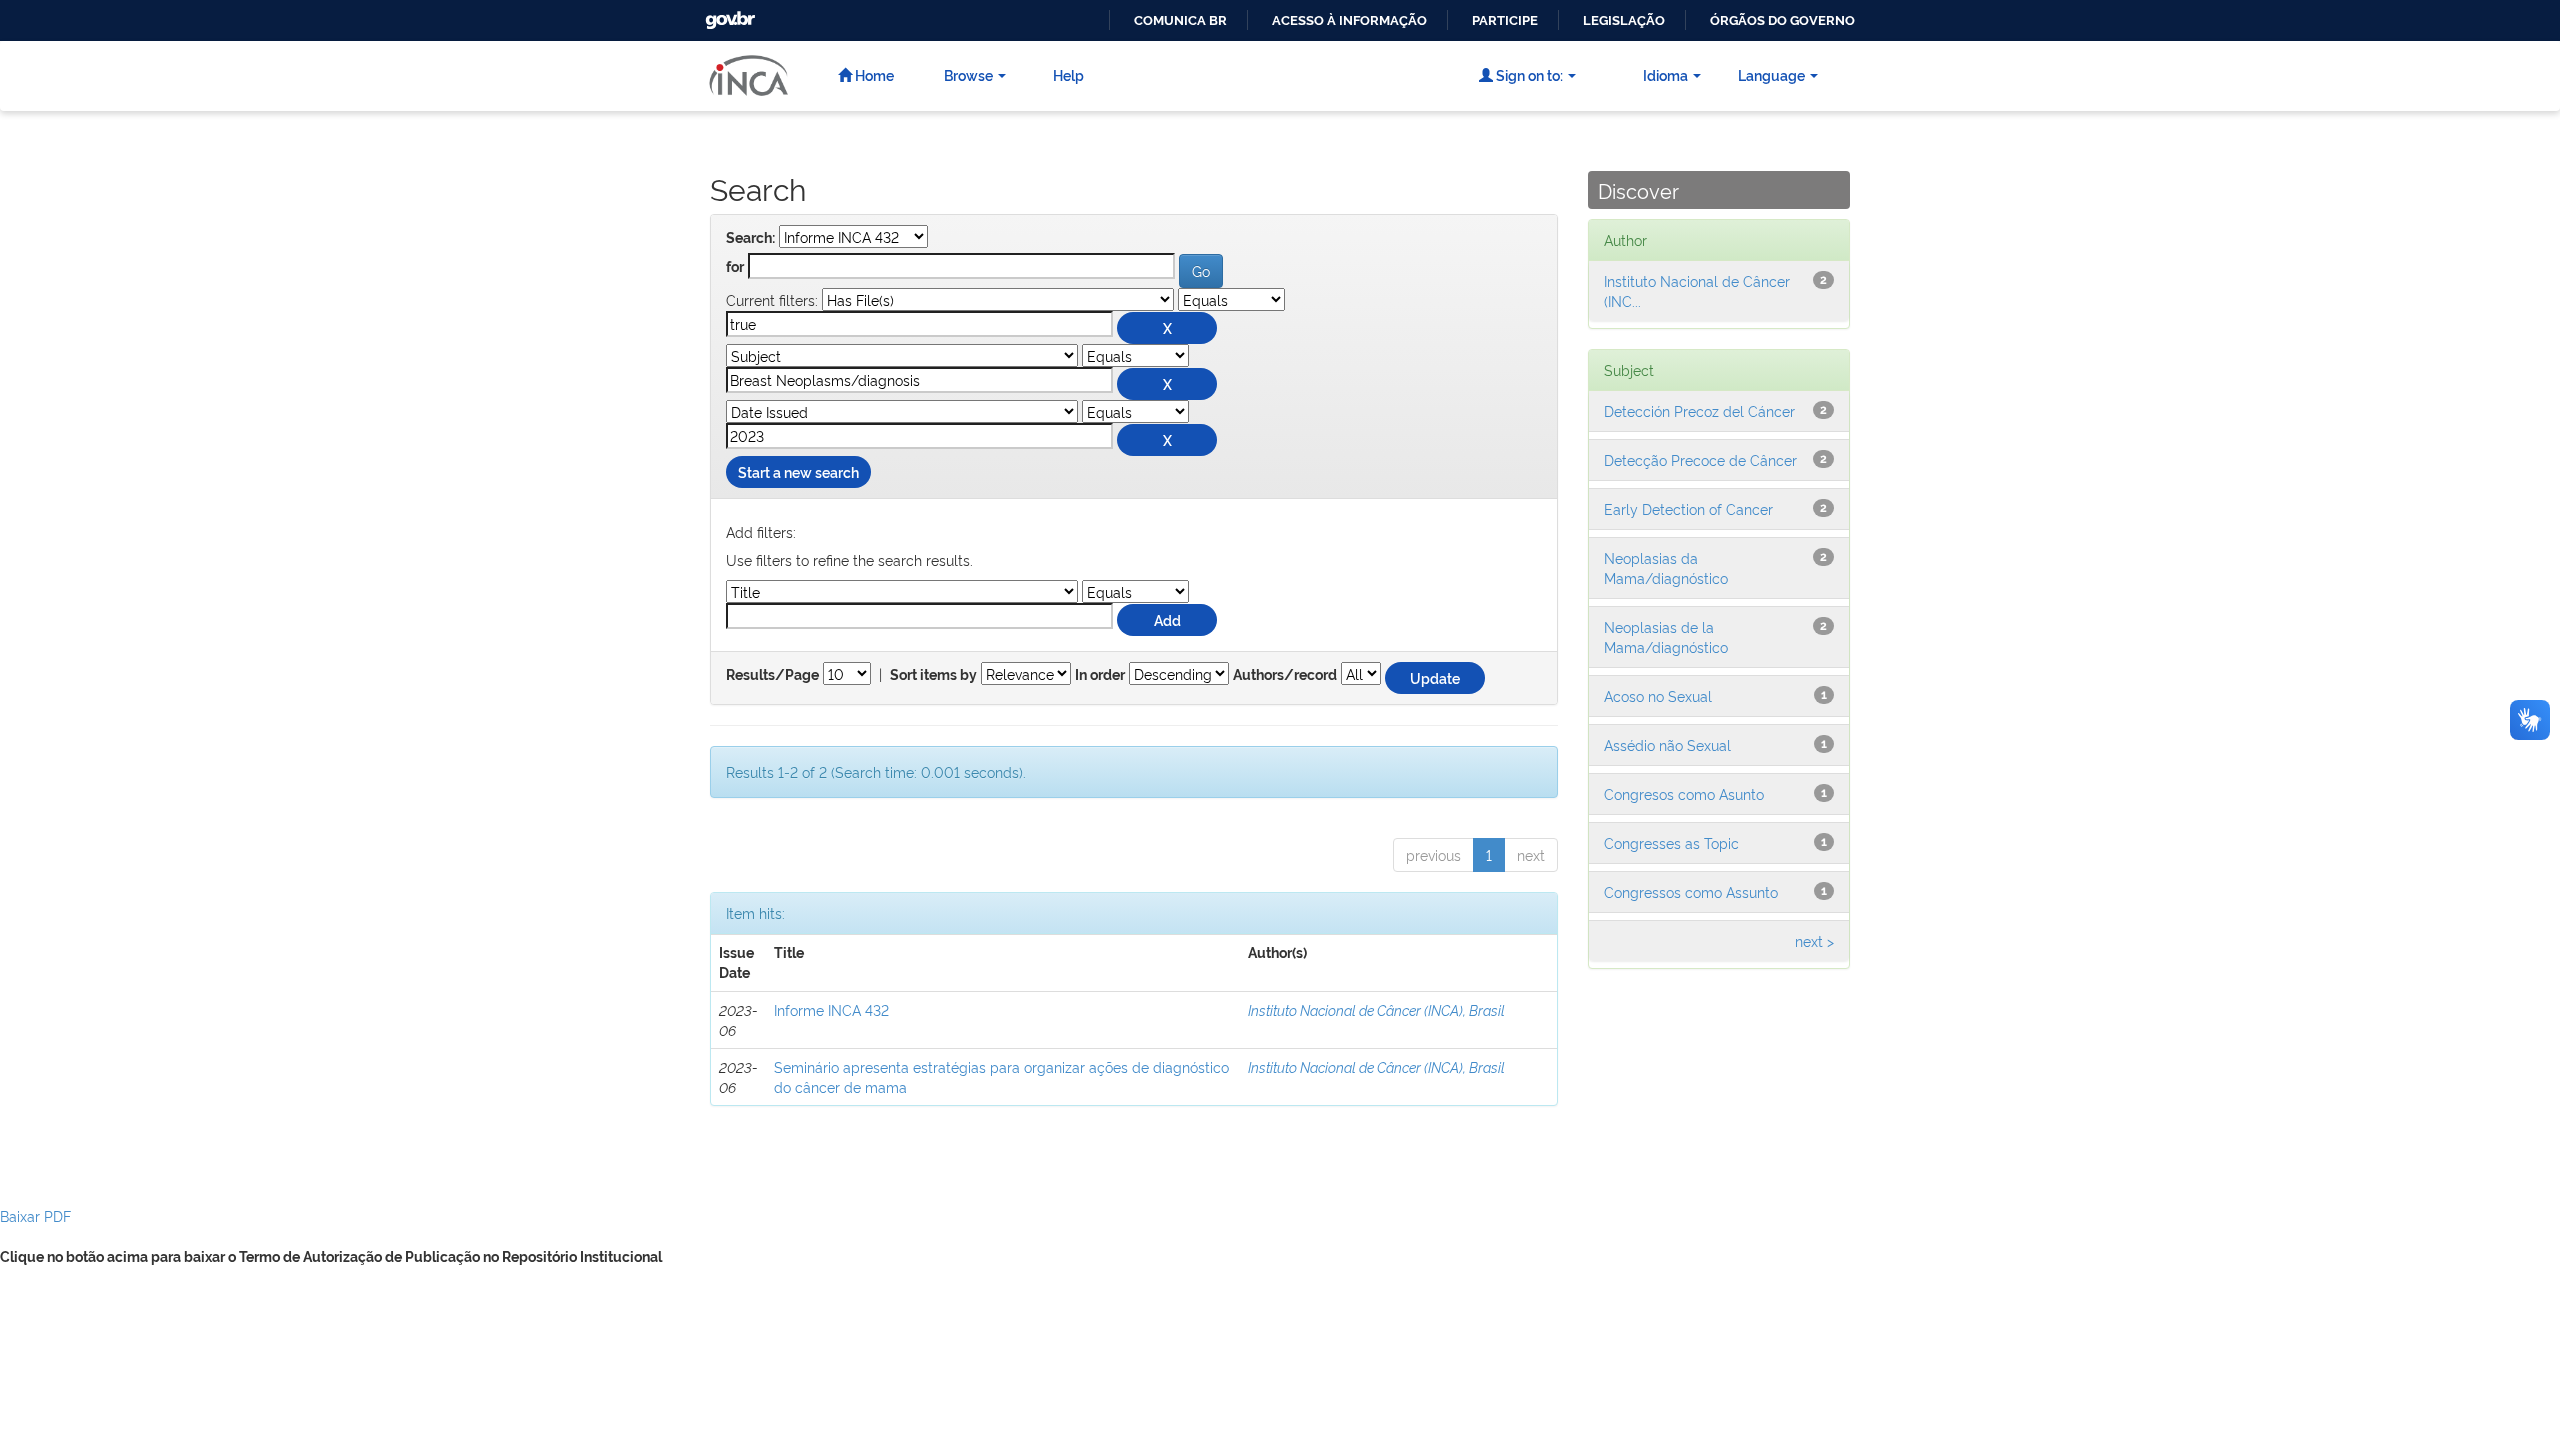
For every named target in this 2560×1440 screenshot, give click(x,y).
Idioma (1665, 74)
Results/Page (772, 675)
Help (1068, 74)
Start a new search (798, 471)
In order (1100, 675)
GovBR (728, 14)
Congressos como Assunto (1691, 891)
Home (873, 74)
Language (1771, 74)
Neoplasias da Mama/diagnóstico (1666, 567)
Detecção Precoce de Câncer (1700, 459)
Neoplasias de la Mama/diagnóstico (1666, 636)
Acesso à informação (1349, 20)
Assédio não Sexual (1667, 744)
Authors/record (1285, 675)
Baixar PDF (35, 1215)
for (735, 267)
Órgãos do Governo (1782, 20)
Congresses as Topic (1671, 842)
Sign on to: (1528, 74)
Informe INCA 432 (831, 1009)
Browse (968, 74)
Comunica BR (1180, 20)
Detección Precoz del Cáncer (1699, 410)
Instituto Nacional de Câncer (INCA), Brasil (1376, 1009)
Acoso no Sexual (1658, 695)
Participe (1505, 20)
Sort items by (933, 675)
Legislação (1624, 20)
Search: (750, 238)
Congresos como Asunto (1684, 793)
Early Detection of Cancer (1688, 508)
